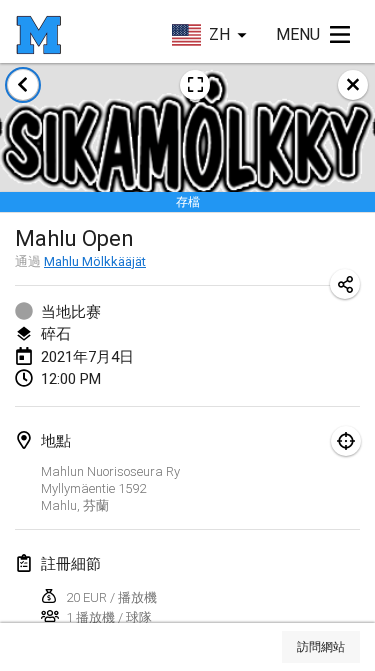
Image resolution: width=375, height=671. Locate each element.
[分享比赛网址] (345, 284)
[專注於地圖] (346, 441)
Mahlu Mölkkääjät (95, 261)
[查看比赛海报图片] (195, 85)
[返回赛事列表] (23, 85)
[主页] (38, 35)
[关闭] (353, 85)
